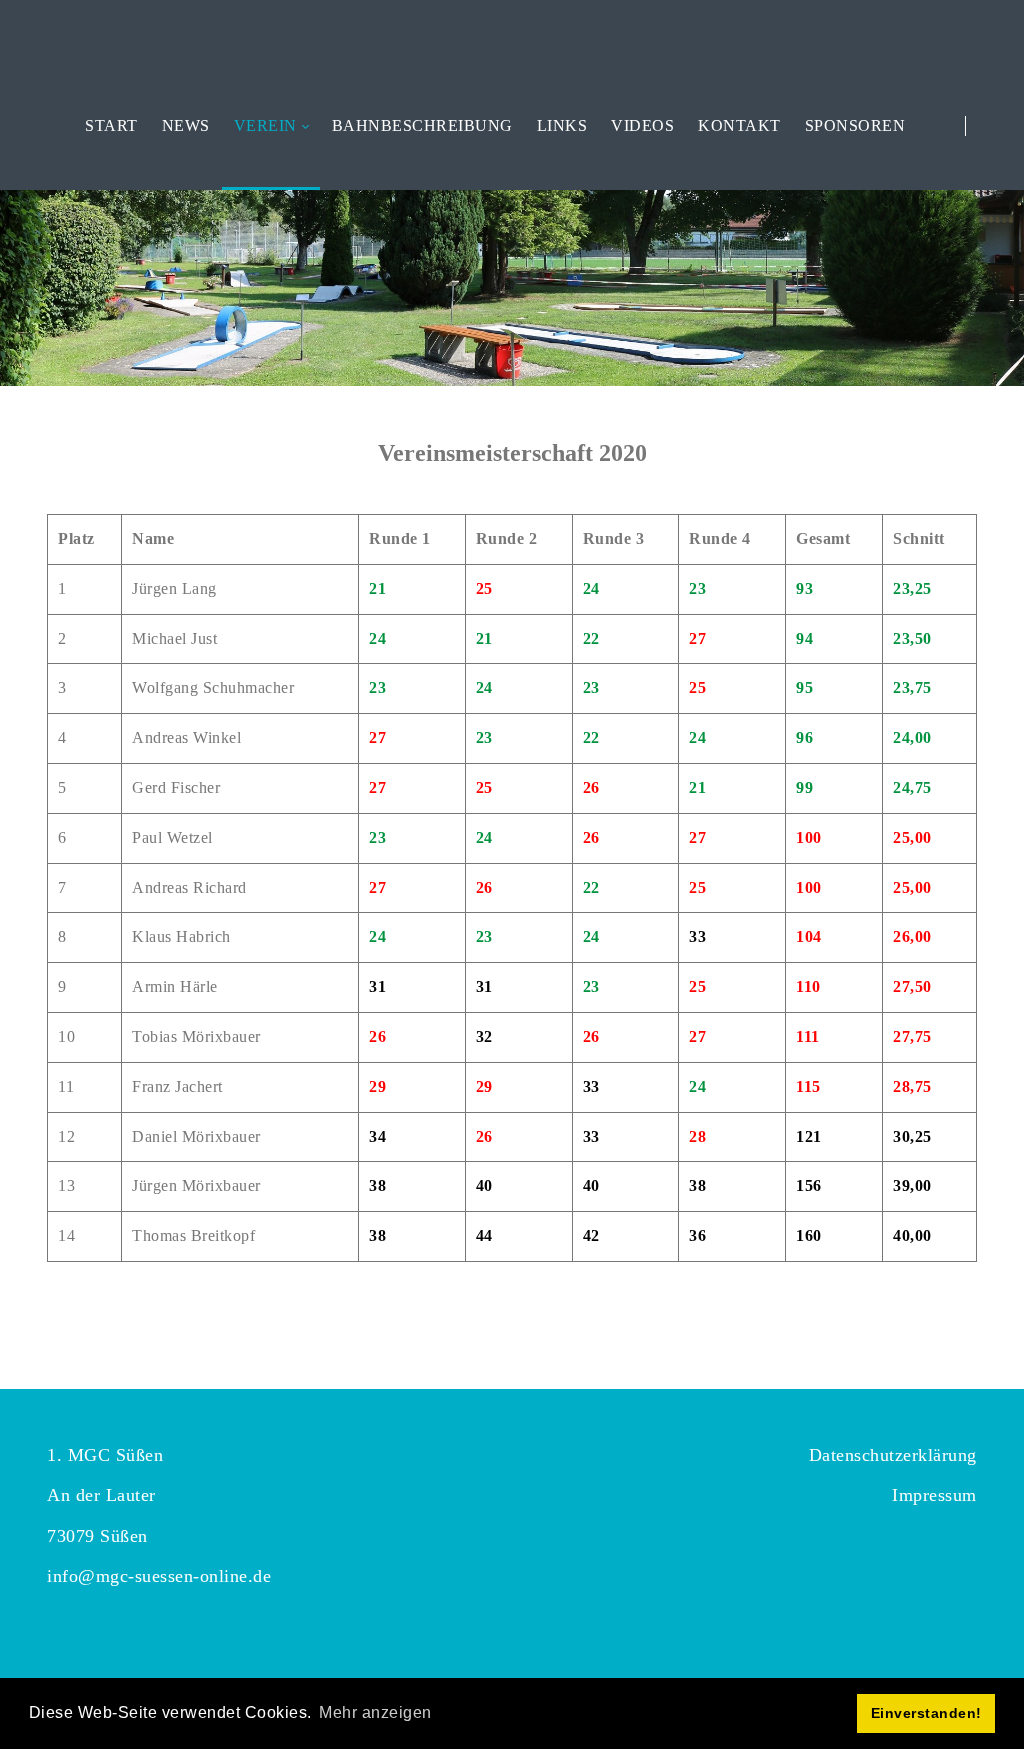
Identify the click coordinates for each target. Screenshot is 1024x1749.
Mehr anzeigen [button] (375, 1712)
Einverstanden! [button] (926, 1713)
